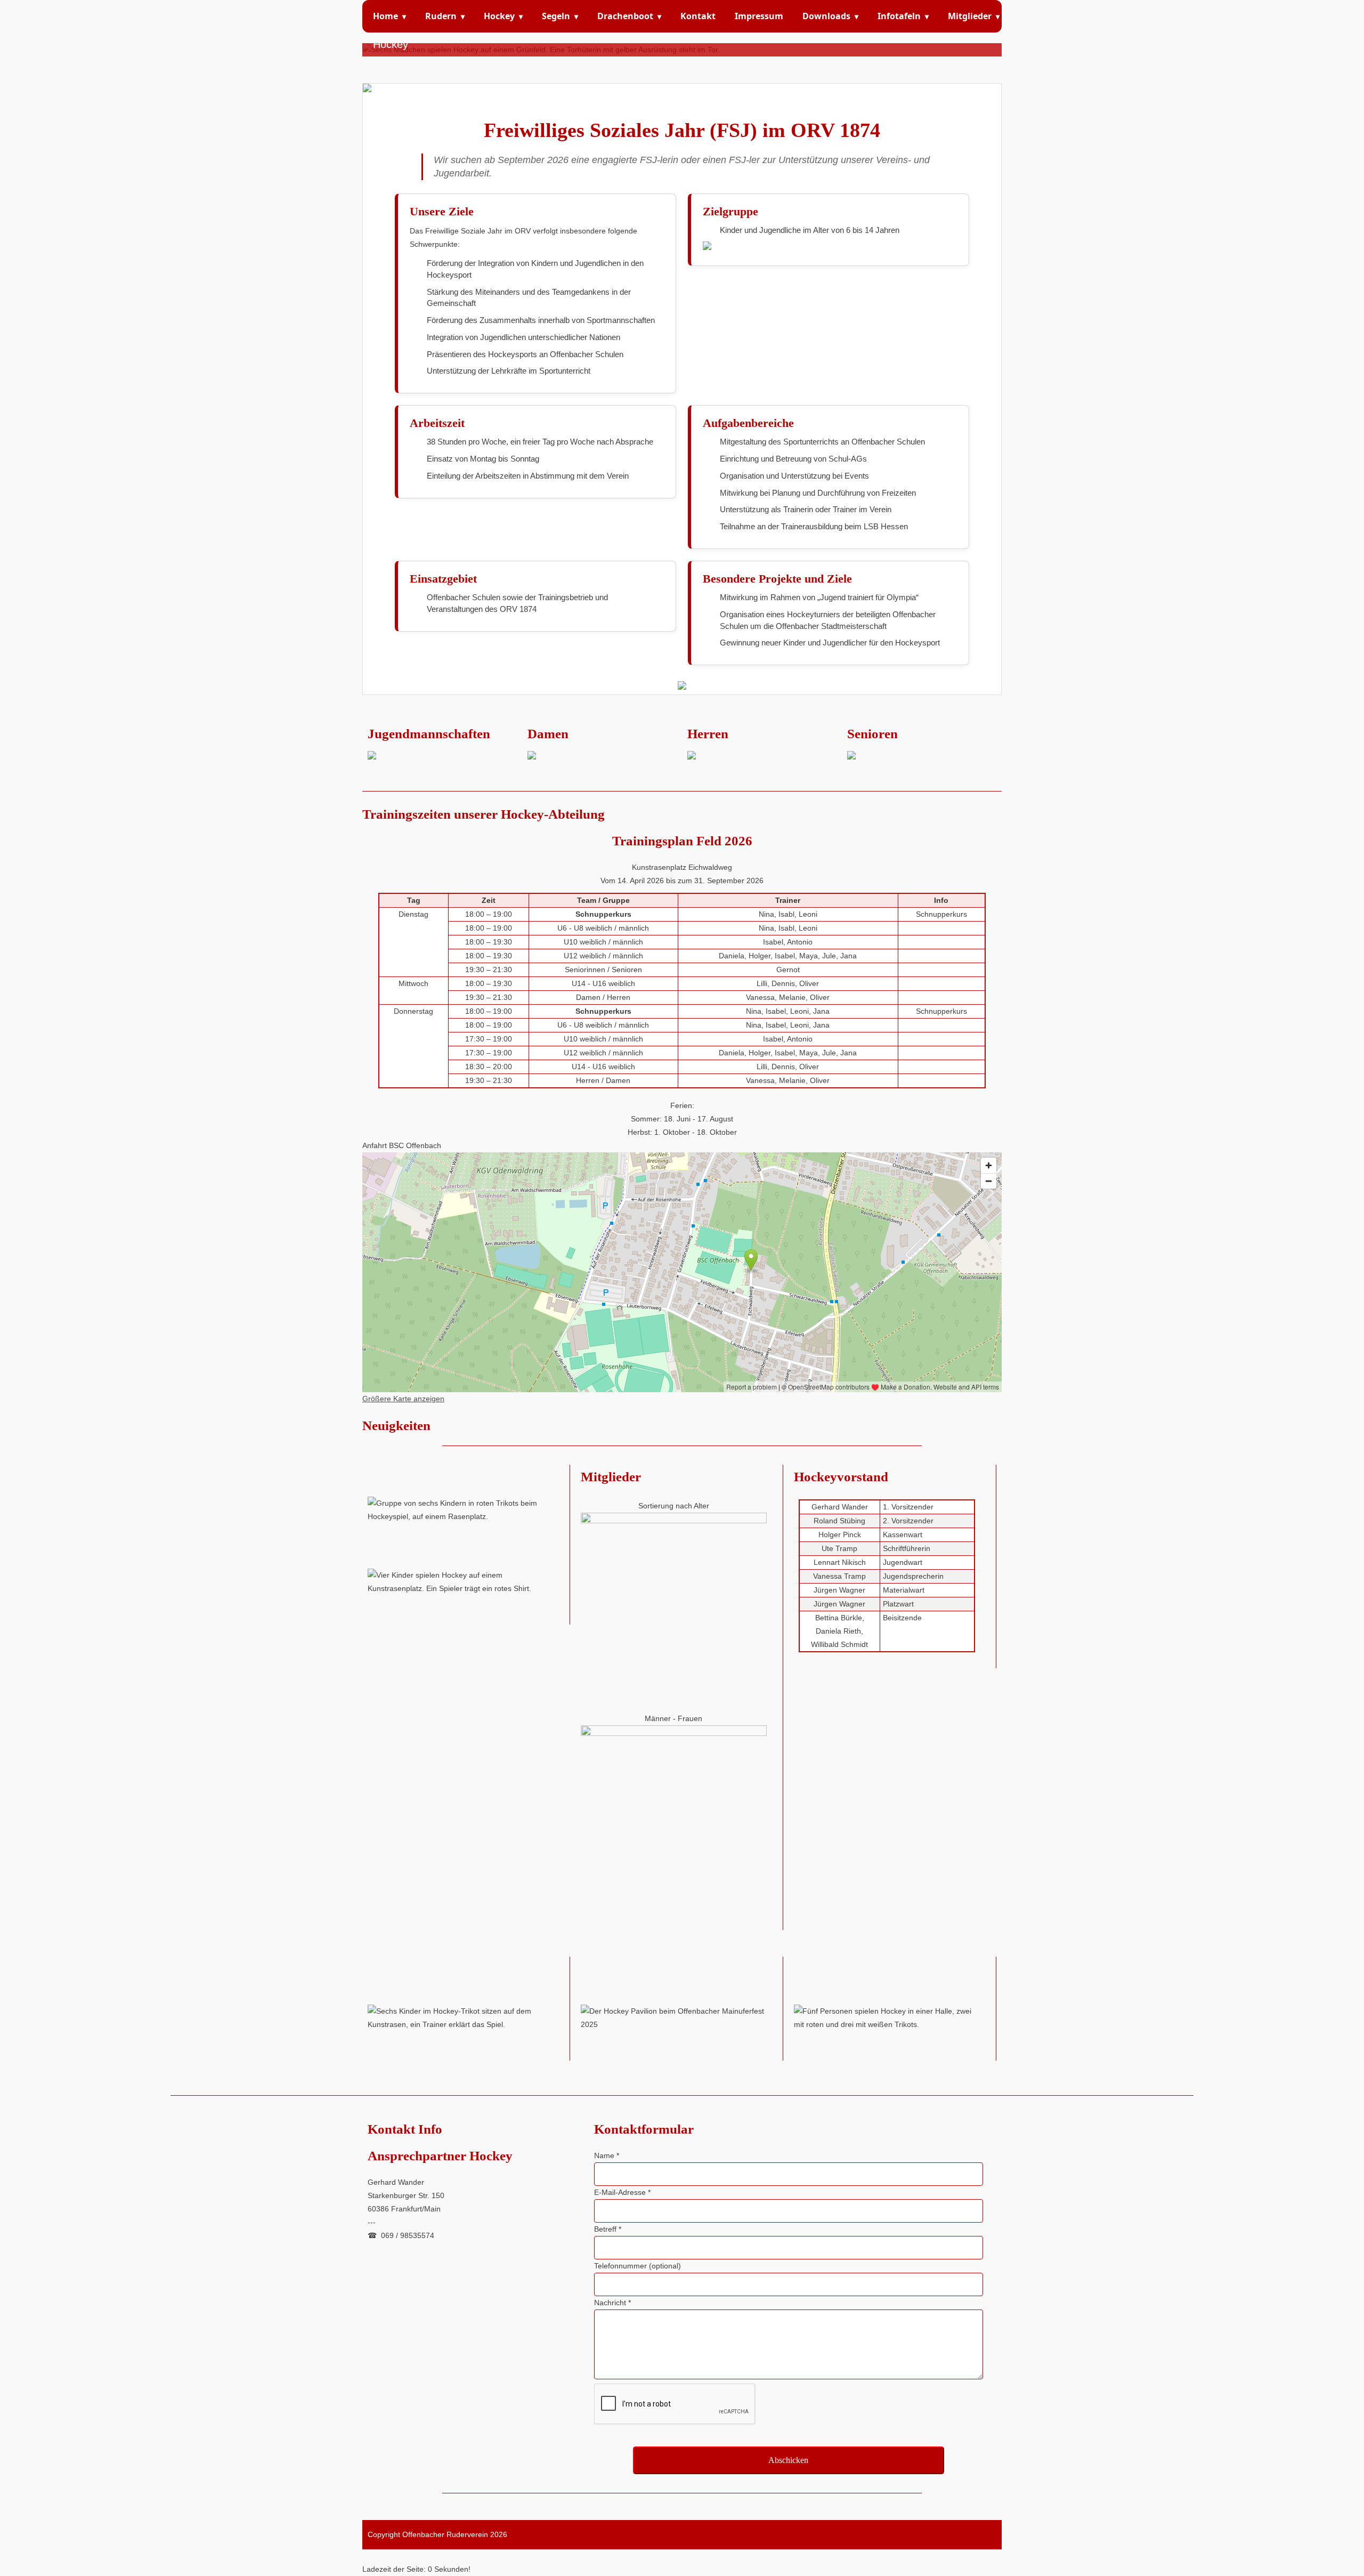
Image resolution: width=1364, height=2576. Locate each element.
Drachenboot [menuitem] (629, 16)
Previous (372, 42)
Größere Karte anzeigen (403, 1399)
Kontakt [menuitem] (698, 16)
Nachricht (612, 2303)
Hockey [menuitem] (503, 16)
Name (607, 2155)
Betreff (608, 2229)
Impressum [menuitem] (759, 16)
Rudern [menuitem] (445, 16)
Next (992, 42)
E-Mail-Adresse (622, 2192)
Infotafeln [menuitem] (903, 16)
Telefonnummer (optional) (638, 2266)
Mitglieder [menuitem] (974, 16)
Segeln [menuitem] (560, 16)
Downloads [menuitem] (830, 16)
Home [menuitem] (389, 16)
